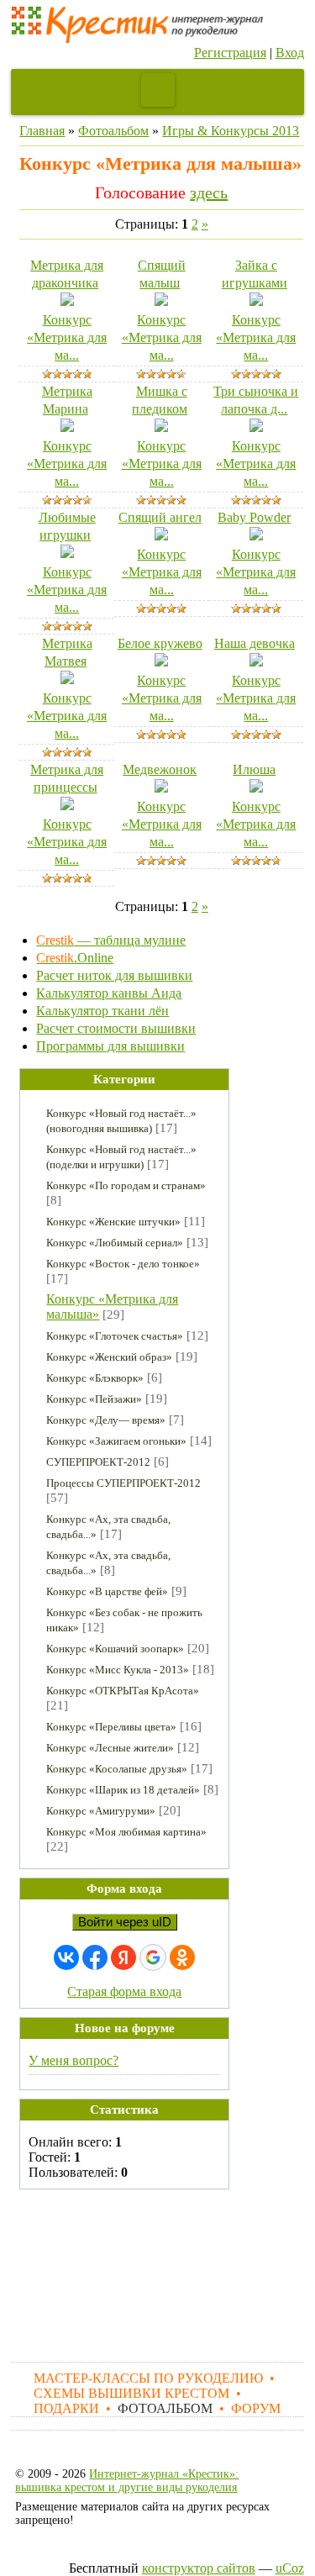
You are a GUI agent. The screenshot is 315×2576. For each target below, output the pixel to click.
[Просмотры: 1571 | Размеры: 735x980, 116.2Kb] (67, 806)
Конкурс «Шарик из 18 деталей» (123, 1790)
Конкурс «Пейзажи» (94, 1399)
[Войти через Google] (153, 1957)
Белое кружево (160, 643)
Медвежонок (160, 769)
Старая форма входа (124, 1991)
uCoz (290, 2568)
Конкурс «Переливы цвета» (111, 1727)
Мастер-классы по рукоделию (148, 2378)
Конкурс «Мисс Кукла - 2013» (118, 1670)
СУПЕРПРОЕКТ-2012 (98, 1462)
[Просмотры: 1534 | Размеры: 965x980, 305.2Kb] (161, 662)
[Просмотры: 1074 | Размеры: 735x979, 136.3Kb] (256, 788)
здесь (209, 192)
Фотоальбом (113, 131)
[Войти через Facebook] (95, 1957)
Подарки (66, 2408)
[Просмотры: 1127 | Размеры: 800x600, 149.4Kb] (256, 662)
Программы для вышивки (110, 1046)
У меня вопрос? (73, 2060)
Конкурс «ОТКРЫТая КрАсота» (123, 1691)
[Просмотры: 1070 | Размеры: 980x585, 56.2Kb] (256, 536)
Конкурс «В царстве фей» (107, 1591)
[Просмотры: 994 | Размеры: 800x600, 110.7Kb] (161, 788)
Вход (290, 53)
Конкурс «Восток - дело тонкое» (123, 1264)
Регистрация (230, 53)
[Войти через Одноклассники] (182, 1957)
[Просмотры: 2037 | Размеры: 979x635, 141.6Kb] (256, 427)
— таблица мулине (111, 940)
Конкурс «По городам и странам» (126, 1185)
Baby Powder (254, 517)
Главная (42, 131)
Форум (256, 2408)
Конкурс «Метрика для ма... (67, 337)
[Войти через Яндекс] (123, 1957)
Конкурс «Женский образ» (109, 1357)
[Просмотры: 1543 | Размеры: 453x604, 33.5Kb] (67, 680)
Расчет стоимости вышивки (116, 1028)
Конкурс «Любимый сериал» (115, 1243)
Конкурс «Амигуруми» (101, 1811)
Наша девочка (255, 643)
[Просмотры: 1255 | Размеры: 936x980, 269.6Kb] (161, 301)
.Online (75, 958)
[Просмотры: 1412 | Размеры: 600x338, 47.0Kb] (161, 536)
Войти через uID (125, 1922)
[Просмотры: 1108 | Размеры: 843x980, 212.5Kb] (161, 427)
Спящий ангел (160, 517)
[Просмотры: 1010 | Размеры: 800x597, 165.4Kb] (256, 301)
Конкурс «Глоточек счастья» (115, 1336)
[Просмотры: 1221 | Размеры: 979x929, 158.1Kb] (67, 553)
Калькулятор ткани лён (102, 1011)
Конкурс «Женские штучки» (113, 1222)
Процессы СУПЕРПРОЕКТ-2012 (123, 1483)
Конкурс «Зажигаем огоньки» (116, 1441)
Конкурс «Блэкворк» (95, 1378)
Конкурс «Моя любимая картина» (126, 1832)
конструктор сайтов (199, 2568)
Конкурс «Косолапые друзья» (117, 1769)
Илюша (254, 769)
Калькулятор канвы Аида (109, 993)
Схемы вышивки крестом (131, 2393)
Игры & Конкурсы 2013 (231, 131)
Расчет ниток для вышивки (114, 975)
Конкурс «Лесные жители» (110, 1748)
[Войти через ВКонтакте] (66, 1957)
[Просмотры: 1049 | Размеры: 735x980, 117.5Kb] (67, 427)
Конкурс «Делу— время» (106, 1420)
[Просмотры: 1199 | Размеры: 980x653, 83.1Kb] (67, 301)
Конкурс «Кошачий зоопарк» (115, 1649)
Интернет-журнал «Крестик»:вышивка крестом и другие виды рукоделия (127, 2481)
